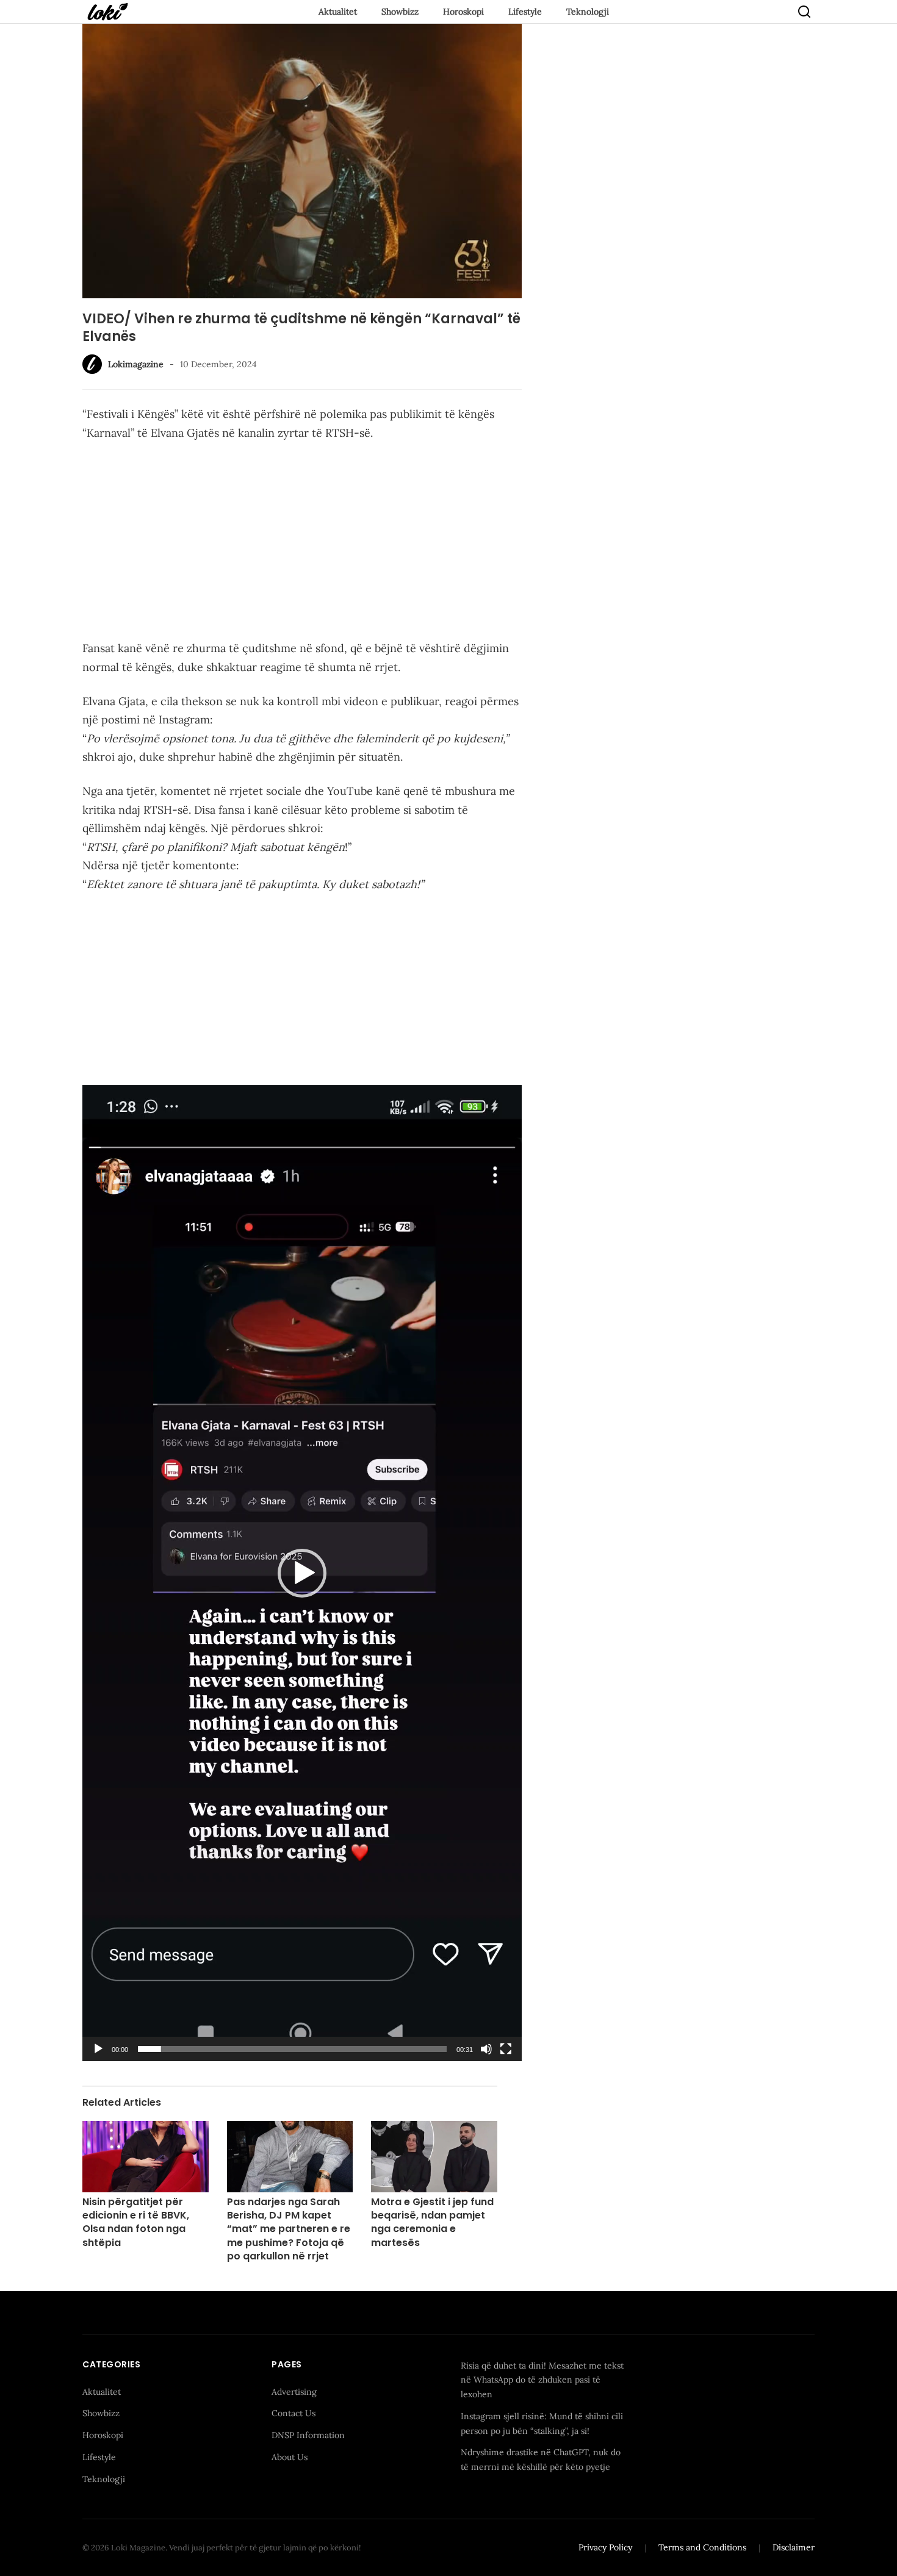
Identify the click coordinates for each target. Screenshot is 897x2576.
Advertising (294, 2392)
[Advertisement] (302, 543)
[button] (302, 1573)
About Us (290, 2457)
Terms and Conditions (702, 2547)
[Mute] (486, 2049)
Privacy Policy (605, 2547)
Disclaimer (794, 2547)
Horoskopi (463, 12)
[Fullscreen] (506, 2049)
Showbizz (400, 12)
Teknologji (588, 12)
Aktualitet (338, 12)
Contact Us (294, 2413)
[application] (302, 1573)
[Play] (98, 2049)
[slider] (292, 2049)
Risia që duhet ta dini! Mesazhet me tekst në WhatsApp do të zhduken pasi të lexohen (542, 2380)
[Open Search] (804, 12)
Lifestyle (525, 12)
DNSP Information (308, 2435)
